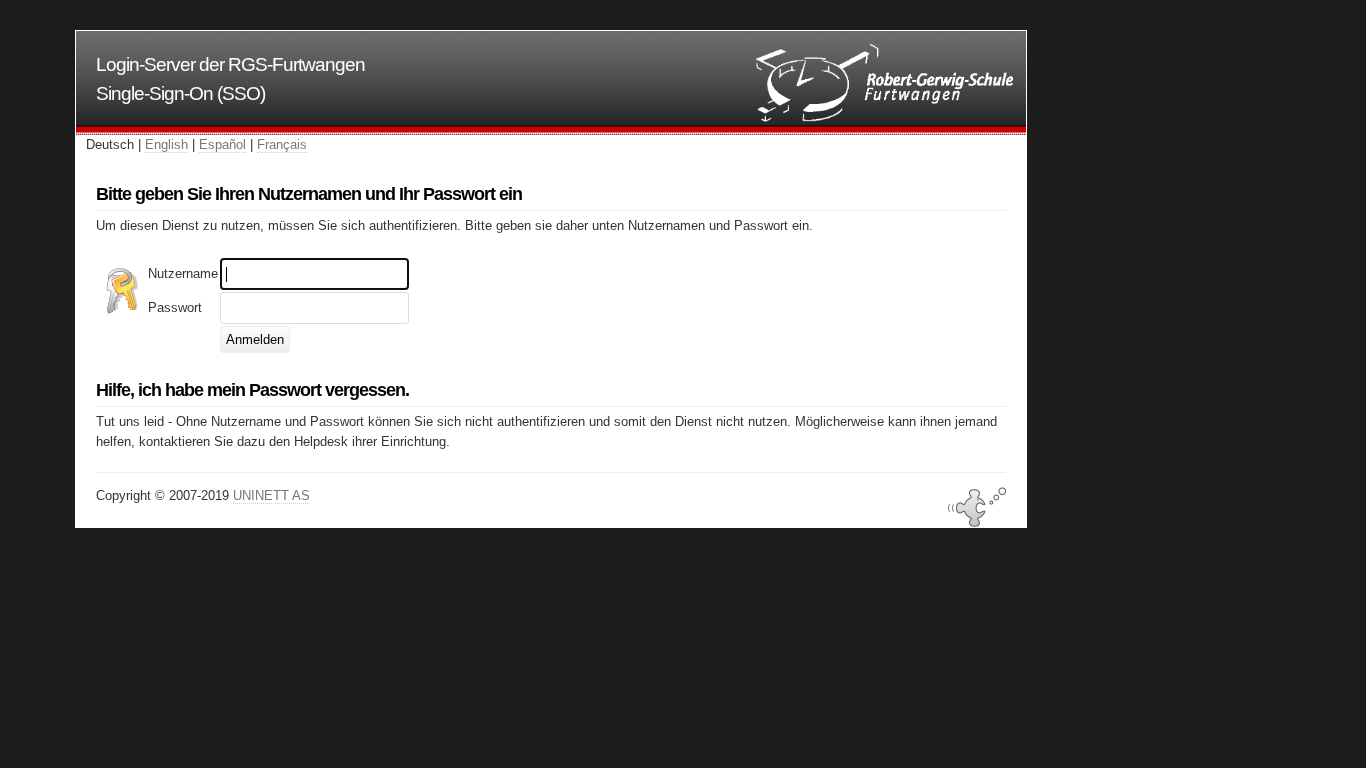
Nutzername (183, 273)
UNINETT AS (271, 495)
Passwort (175, 307)
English (166, 144)
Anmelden (255, 339)
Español (222, 144)
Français (282, 144)
